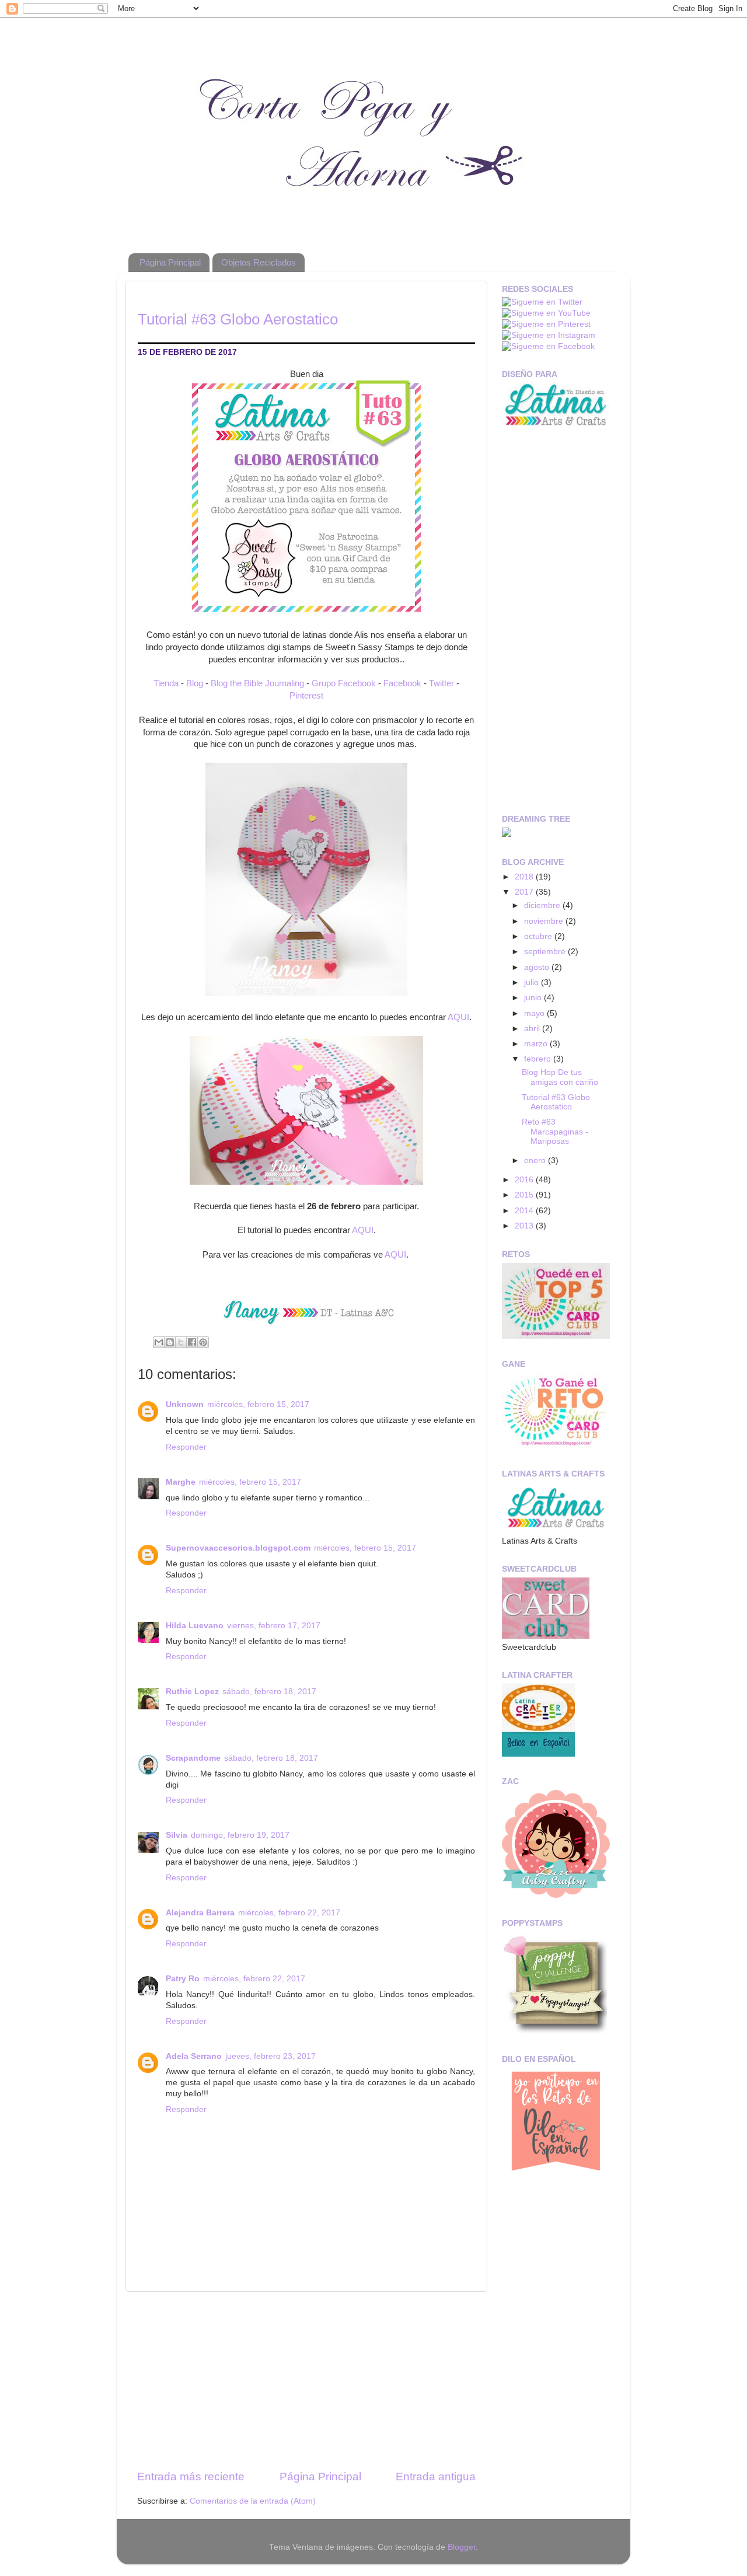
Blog (195, 683)
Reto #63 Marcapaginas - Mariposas (555, 1131)
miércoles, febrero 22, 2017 (289, 1913)
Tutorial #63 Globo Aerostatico (556, 1102)
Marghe (181, 1482)
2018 (525, 877)
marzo (537, 1044)
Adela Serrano (194, 2056)
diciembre (543, 905)
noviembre (545, 921)
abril (533, 1029)
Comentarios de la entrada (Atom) (253, 2501)
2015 (525, 1195)
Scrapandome (193, 1758)
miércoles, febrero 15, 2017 (258, 1404)
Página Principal (170, 262)
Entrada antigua (436, 2476)
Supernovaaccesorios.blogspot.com (238, 1548)
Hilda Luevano (195, 1626)
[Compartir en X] (181, 1342)
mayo (535, 1013)
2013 (525, 1226)
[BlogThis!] (170, 1342)
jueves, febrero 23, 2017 (270, 2056)
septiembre (546, 952)
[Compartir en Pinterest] (203, 1342)
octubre (539, 936)
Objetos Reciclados (259, 262)
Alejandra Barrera (200, 1913)
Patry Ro (183, 1979)
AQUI (458, 1017)
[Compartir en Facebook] (192, 1342)
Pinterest (306, 696)
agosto (538, 967)
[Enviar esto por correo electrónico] (159, 1342)
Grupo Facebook (344, 683)
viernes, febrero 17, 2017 (274, 1626)
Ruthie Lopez (192, 1692)
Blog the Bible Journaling (257, 683)
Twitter (441, 683)
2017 (525, 892)
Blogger (462, 2547)
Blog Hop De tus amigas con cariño (560, 1077)
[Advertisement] (306, 2380)
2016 (525, 1180)
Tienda (166, 683)
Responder (186, 1447)
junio (534, 998)
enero (536, 1160)
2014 (525, 1211)
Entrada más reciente (191, 2476)
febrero (539, 1059)
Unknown (185, 1404)
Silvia (177, 1835)
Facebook (402, 683)
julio (533, 982)
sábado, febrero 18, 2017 (269, 1692)
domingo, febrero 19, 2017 (240, 1835)
